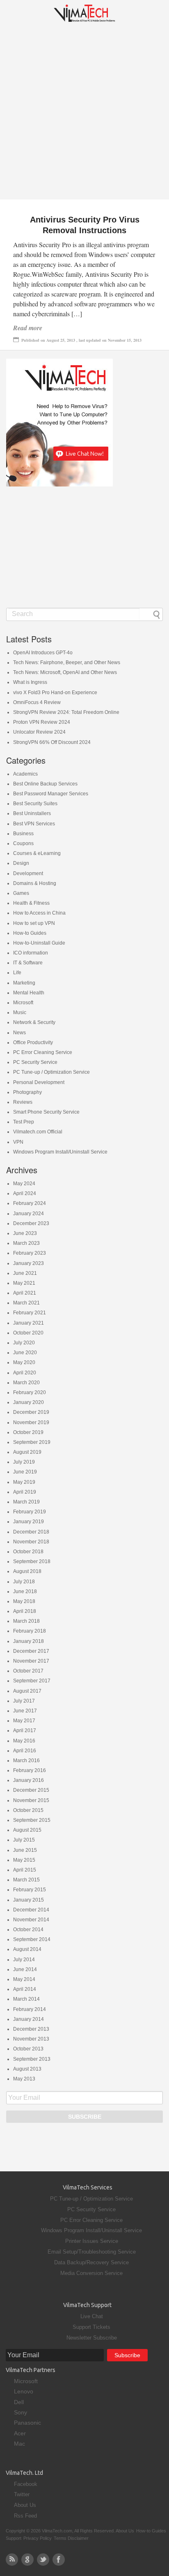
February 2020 (30, 1392)
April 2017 (25, 1730)
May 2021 (24, 1283)
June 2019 (25, 1472)
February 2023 (30, 1253)
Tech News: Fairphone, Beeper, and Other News (67, 663)
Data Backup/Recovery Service (91, 2262)
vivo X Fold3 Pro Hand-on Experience (55, 693)
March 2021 (26, 1303)
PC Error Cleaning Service (43, 1052)
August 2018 (27, 1571)
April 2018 (25, 1611)
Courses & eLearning (37, 853)
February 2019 (30, 1512)
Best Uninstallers (32, 813)
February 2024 (30, 1203)
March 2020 (26, 1383)
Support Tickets (91, 2327)
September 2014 (32, 1939)
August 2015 (27, 1830)
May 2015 (24, 1860)
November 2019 (31, 1422)
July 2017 (24, 1701)
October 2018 (28, 1552)
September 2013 (32, 2059)
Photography (27, 1092)
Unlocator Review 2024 (39, 732)
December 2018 (31, 1532)
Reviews (23, 1102)
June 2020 (25, 1353)
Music (20, 1012)
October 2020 (28, 1333)
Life (17, 973)
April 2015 (25, 1870)
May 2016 (24, 1741)
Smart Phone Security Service (46, 1112)
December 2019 (31, 1412)
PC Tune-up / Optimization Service (51, 1072)
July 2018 (24, 1582)
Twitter (22, 2494)
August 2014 (27, 1949)
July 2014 (24, 1960)
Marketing (24, 983)
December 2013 (31, 2029)
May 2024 (24, 1184)
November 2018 (31, 1542)
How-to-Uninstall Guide (39, 943)
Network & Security (34, 1022)
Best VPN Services (34, 824)
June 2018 (25, 1591)
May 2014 (24, 1979)
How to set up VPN (34, 923)
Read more (28, 328)
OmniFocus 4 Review (37, 702)
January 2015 (29, 1900)
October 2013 (28, 2049)
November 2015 (31, 1800)
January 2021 (29, 1323)
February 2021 (30, 1313)
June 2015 (25, 1850)
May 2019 (24, 1482)
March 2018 (26, 1621)
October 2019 (28, 1432)
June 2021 (25, 1273)
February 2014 (30, 2009)
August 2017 (27, 1691)
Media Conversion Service (91, 2273)
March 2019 (26, 1502)
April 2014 (25, 1989)
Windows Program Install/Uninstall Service (60, 1152)
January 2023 (29, 1263)
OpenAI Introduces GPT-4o (43, 653)
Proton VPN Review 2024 (42, 722)
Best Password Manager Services (51, 794)
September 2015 (32, 1820)
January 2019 (29, 1522)
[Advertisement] (84, 115)
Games (21, 893)
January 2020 (29, 1402)
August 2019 (27, 1452)
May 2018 (24, 1601)
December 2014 (31, 1910)
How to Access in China (39, 913)
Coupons (23, 843)
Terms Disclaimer (71, 2538)
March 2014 (26, 1999)
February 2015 (30, 1890)
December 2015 (31, 1790)
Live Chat (92, 2316)
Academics (25, 774)
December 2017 (31, 1651)
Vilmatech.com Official (38, 1132)
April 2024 (25, 1193)
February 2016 (30, 1770)
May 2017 (24, 1721)
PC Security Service (35, 1062)
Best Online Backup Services (45, 784)
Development (28, 873)
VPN (18, 1142)
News (19, 1033)
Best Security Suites (35, 804)
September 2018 (32, 1561)
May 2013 (24, 2079)
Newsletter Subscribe (92, 2338)
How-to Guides (30, 933)
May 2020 (24, 1362)
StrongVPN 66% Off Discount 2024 (52, 742)
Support (14, 2538)
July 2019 (24, 1462)
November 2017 (31, 1661)
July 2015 (24, 1840)
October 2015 (28, 1810)
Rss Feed (25, 2516)
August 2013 (27, 2069)
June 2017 (25, 1711)
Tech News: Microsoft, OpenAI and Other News (65, 672)
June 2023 (25, 1233)
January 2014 (29, 2019)
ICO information (31, 953)
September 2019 (32, 1442)
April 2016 (25, 1751)
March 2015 (26, 1880)
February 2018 (30, 1631)
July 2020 (24, 1343)
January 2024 (29, 1214)
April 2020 (25, 1373)
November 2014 (31, 1920)
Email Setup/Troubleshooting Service (92, 2252)
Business (23, 834)
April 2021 (25, 1293)
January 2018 (29, 1641)
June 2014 (25, 1969)
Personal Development (39, 1082)
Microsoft (23, 1003)
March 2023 (26, 1243)
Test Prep (24, 1122)
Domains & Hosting (35, 883)
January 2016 (29, 1780)
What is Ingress (30, 682)
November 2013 (31, 2039)
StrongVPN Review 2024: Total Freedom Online (66, 712)
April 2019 (25, 1492)
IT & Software (28, 963)
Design (21, 863)
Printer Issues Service (92, 2241)
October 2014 (28, 1930)
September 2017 (32, 1681)
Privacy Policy (38, 2538)
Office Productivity (33, 1042)
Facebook (26, 2484)
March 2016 (26, 1761)
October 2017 (28, 1671)
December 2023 (31, 1223)
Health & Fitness (31, 903)
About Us (25, 2505)
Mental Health (29, 993)
